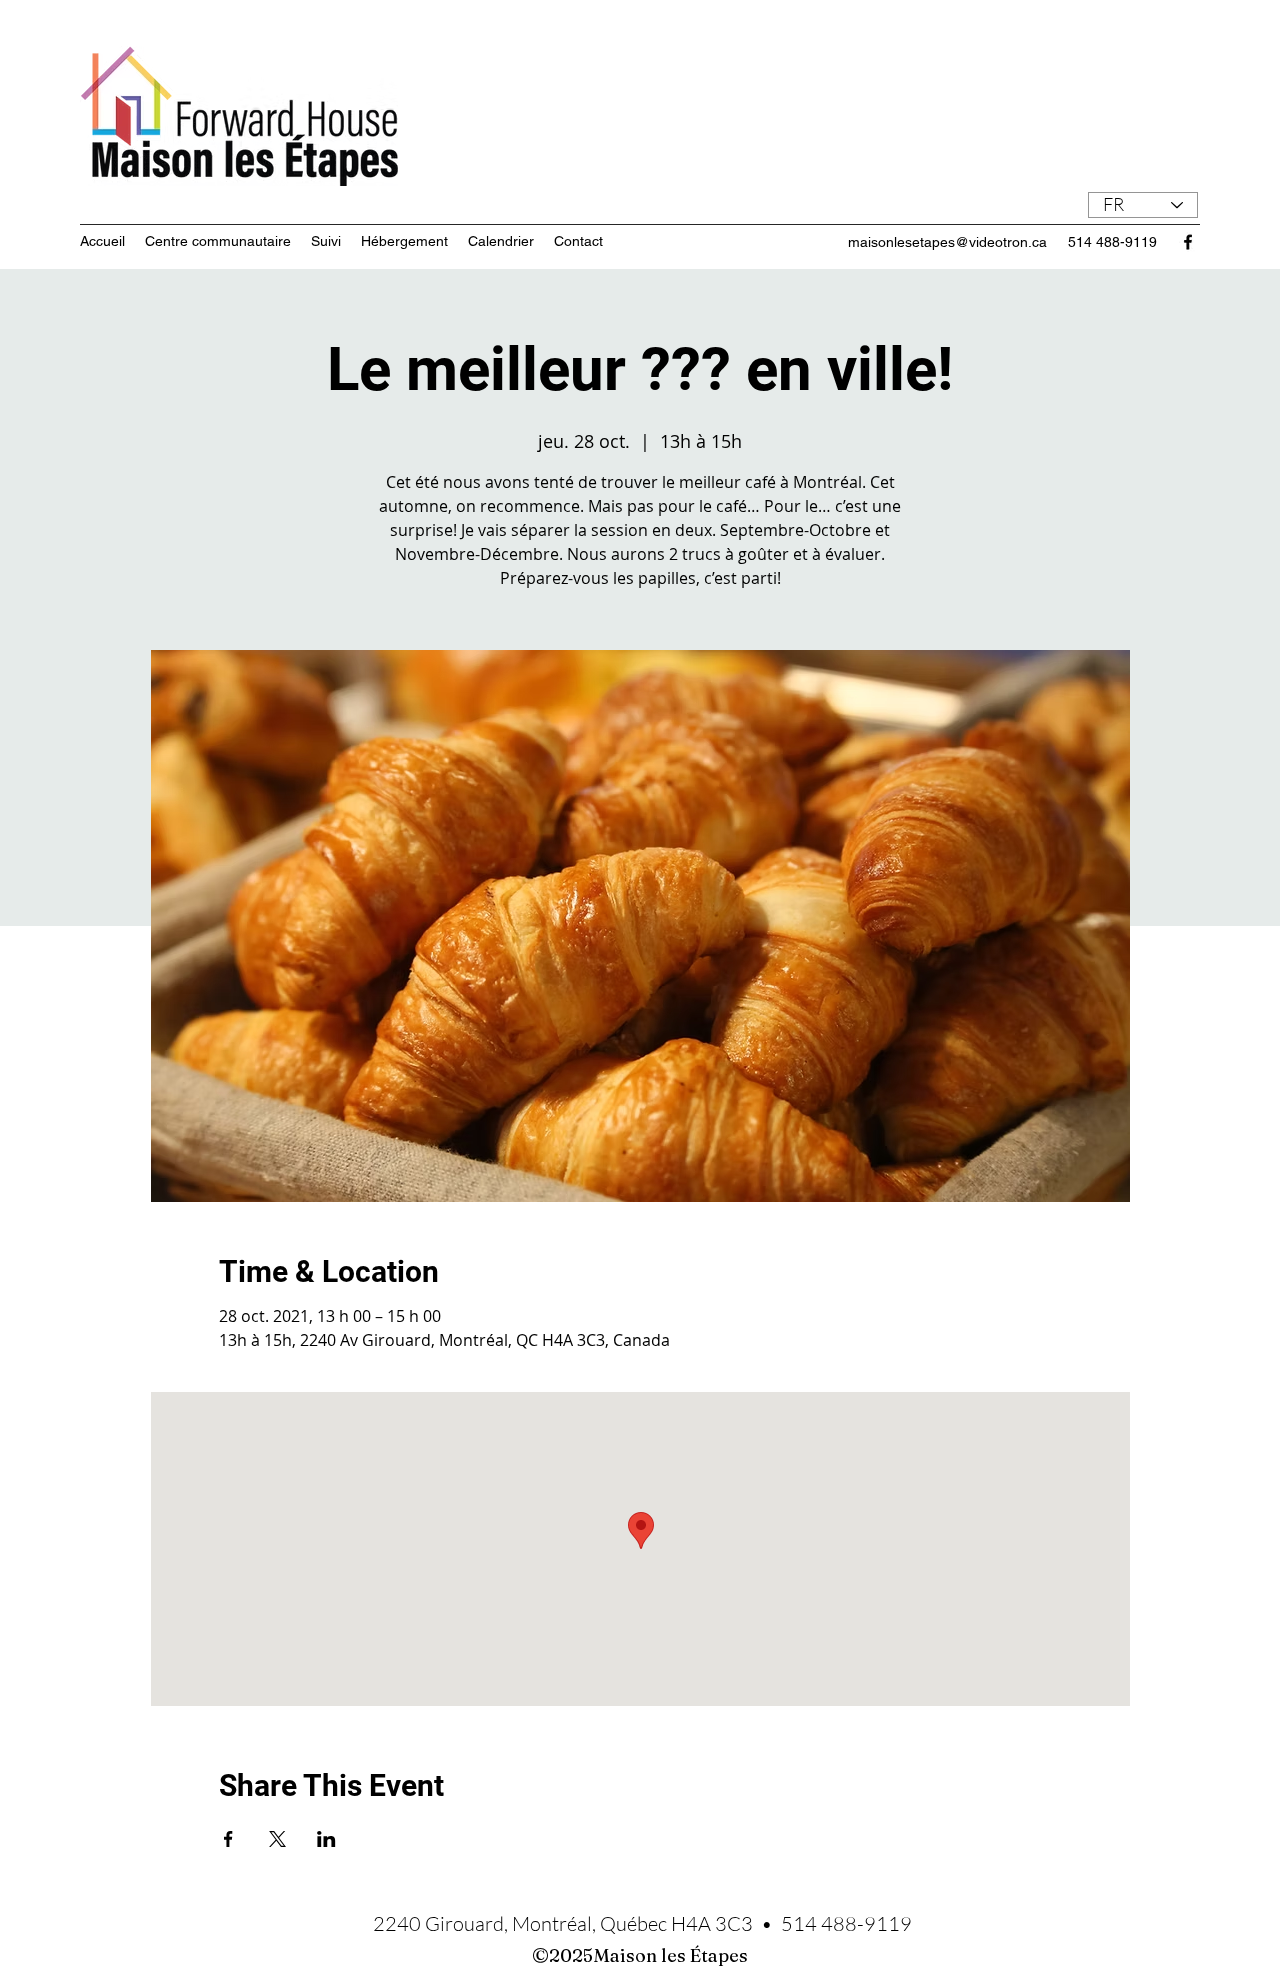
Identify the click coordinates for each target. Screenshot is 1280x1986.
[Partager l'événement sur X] (277, 1839)
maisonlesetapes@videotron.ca (947, 242)
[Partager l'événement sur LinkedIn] (326, 1839)
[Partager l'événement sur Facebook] (228, 1839)
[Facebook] (1188, 242)
